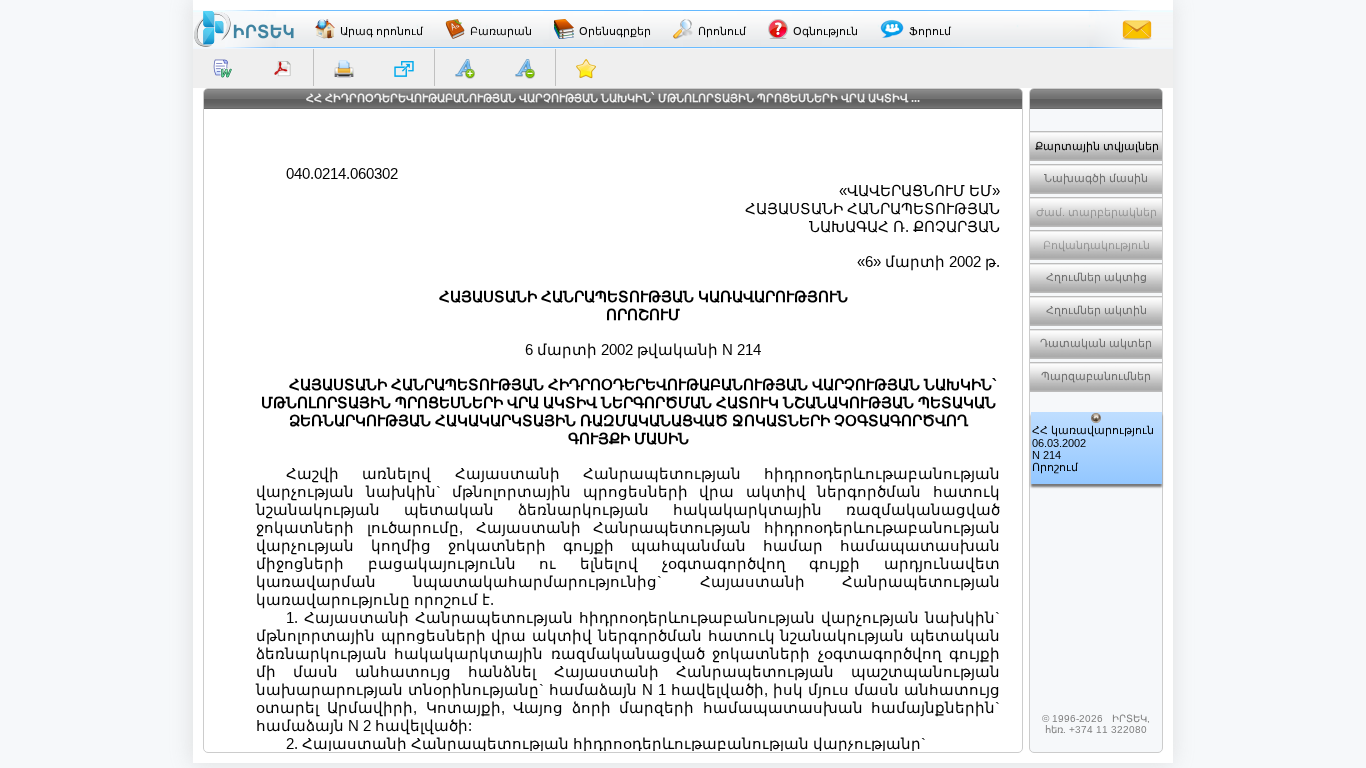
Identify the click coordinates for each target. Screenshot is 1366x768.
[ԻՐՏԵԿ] (244, 29)
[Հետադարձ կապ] (1137, 29)
